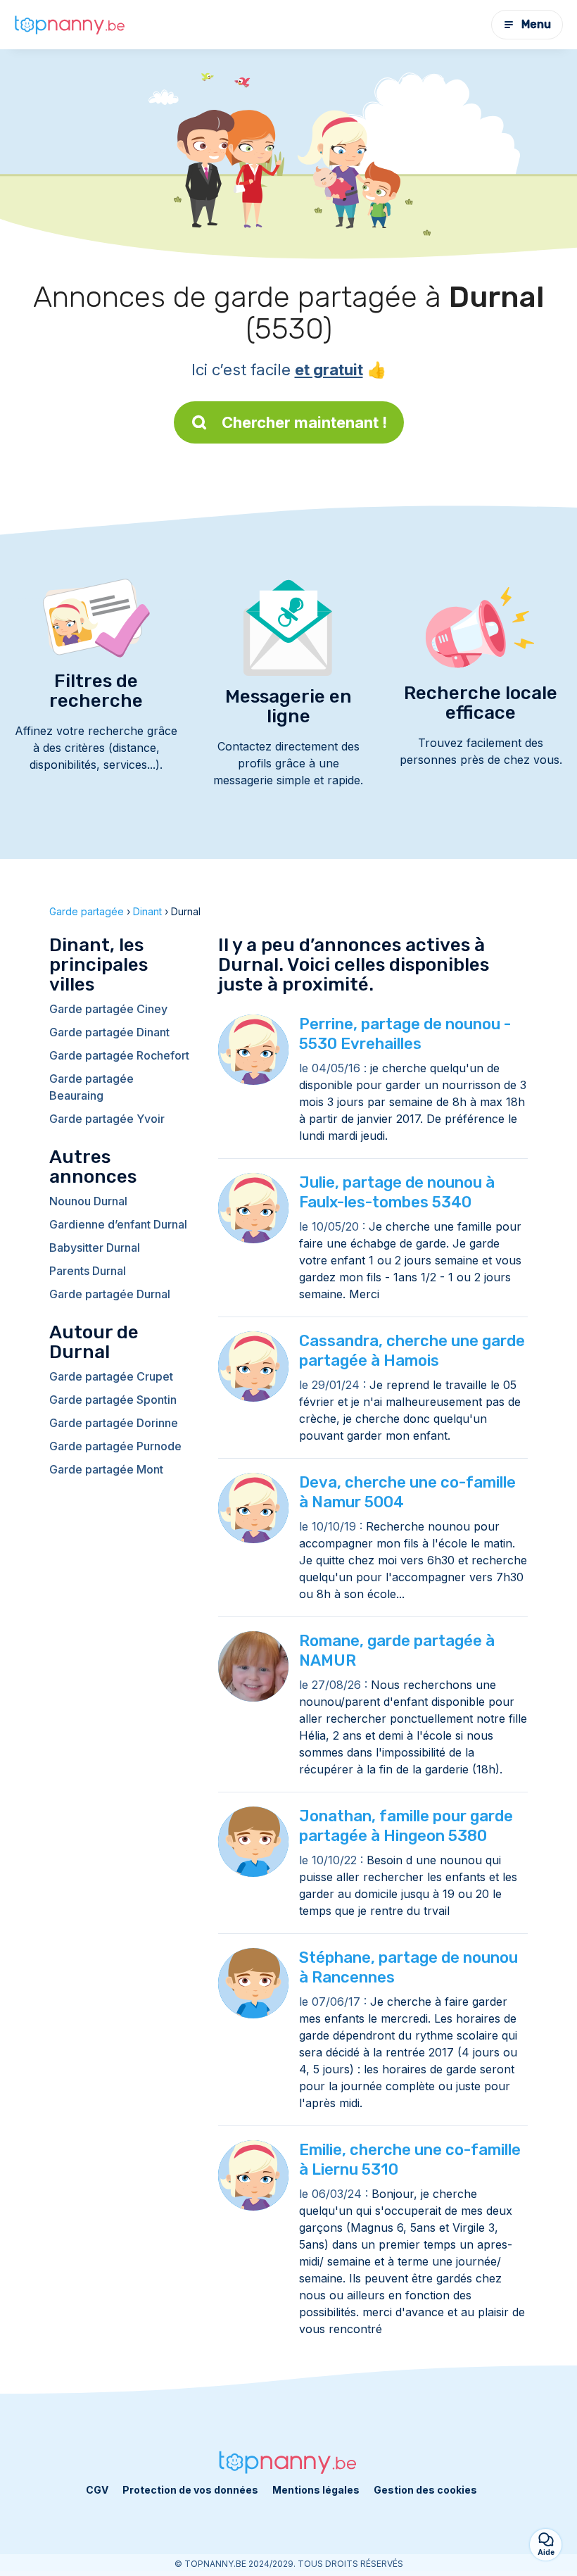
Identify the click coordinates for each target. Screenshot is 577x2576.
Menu (536, 24)
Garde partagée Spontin (113, 1400)
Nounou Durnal (88, 1201)
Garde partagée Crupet (111, 1376)
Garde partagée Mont (106, 1469)
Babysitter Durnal (95, 1248)
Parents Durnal (88, 1271)
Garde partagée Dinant (109, 1032)
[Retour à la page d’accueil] (70, 24)
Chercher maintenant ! (304, 422)
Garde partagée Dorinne (114, 1423)
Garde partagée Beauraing (91, 1087)
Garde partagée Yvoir (107, 1119)
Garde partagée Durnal (110, 1294)
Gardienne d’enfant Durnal (118, 1224)
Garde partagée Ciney (108, 1009)
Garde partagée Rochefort (119, 1055)
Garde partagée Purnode (115, 1446)
